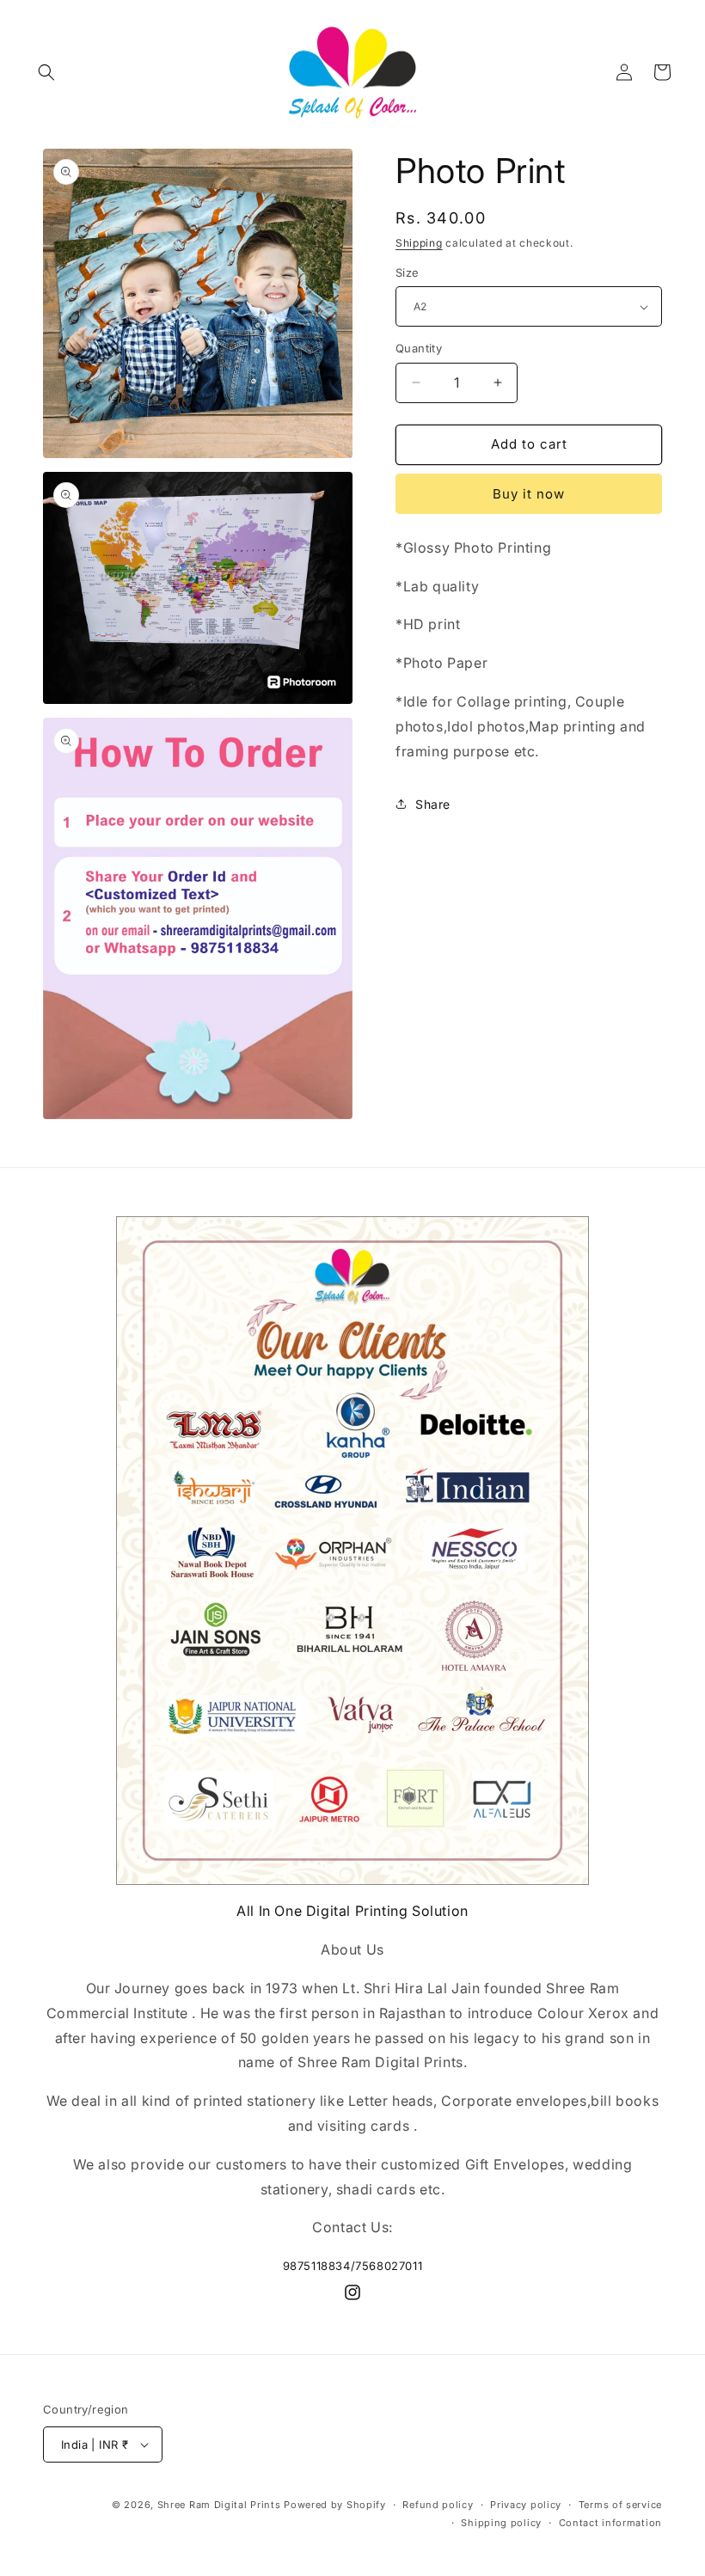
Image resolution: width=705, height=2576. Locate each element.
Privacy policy (526, 2505)
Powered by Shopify (335, 2505)
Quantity (419, 348)
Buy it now (529, 494)
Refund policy (438, 2505)
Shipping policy (501, 2523)
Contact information (610, 2523)
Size (408, 272)
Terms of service (620, 2505)
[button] (46, 72)
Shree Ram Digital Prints (219, 2505)
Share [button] (433, 804)
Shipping (419, 243)
